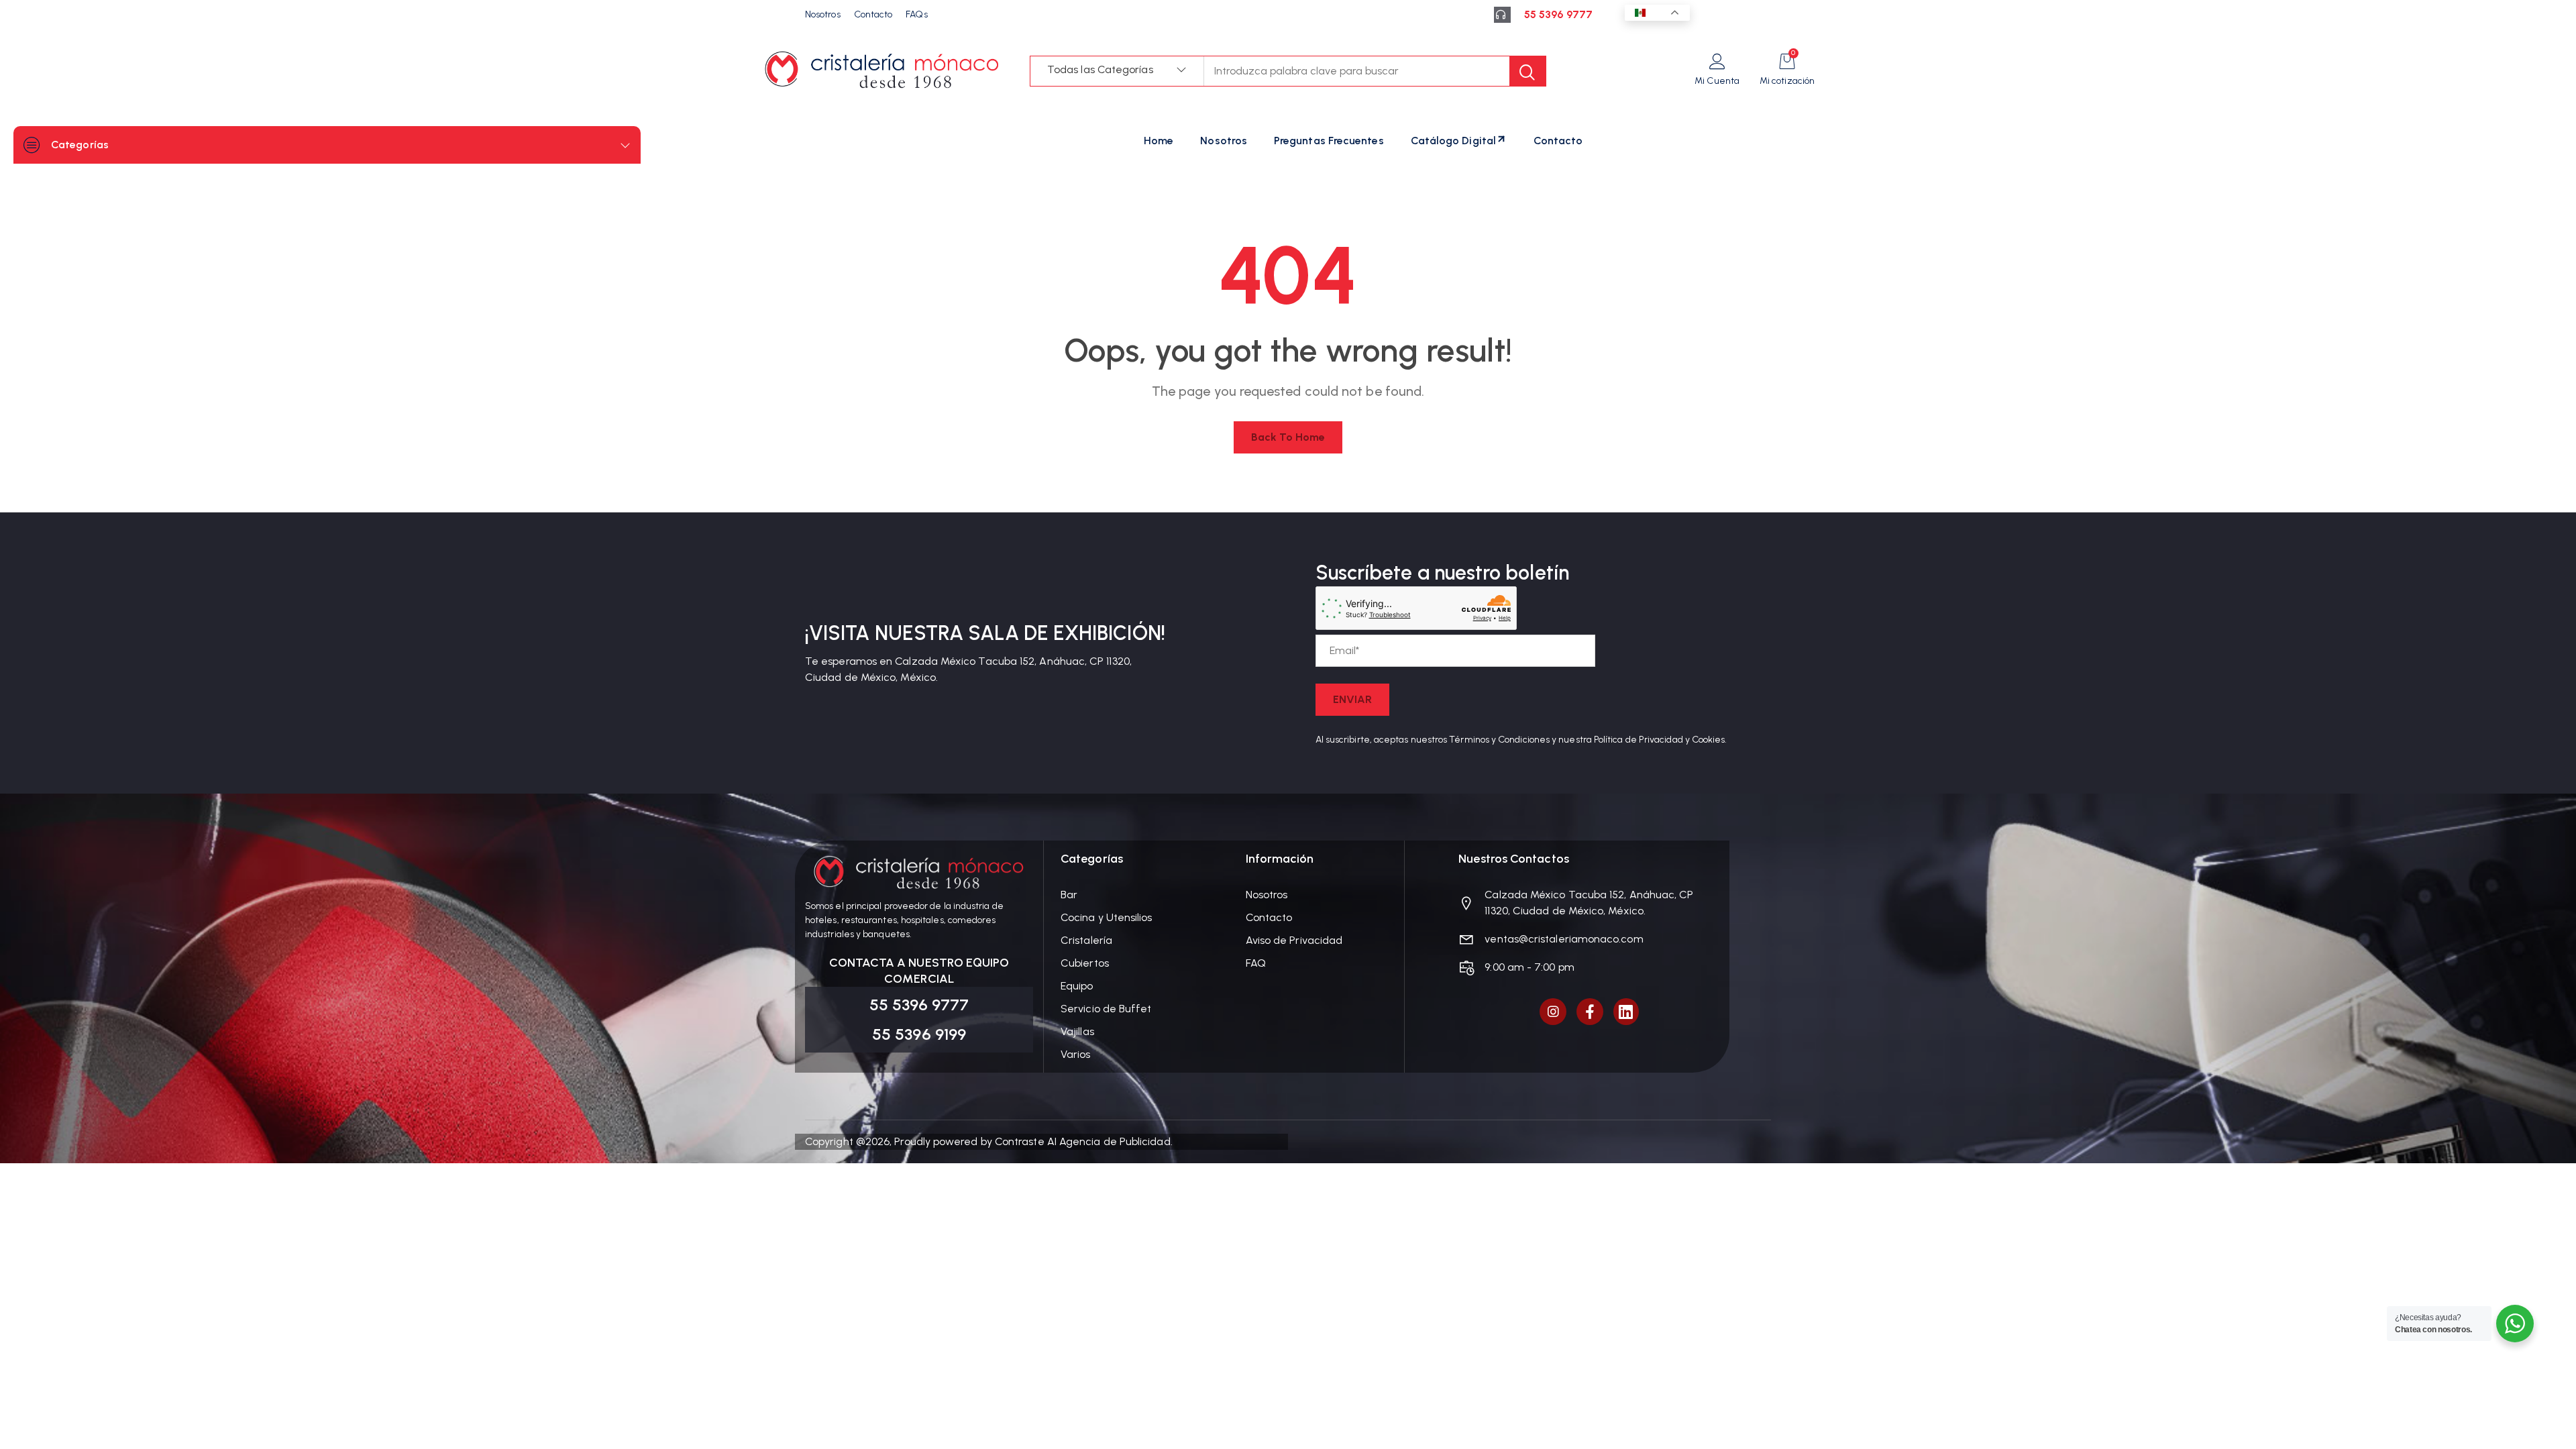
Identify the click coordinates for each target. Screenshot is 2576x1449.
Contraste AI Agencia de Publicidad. (1084, 1141)
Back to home (1288, 437)
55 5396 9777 (1558, 14)
